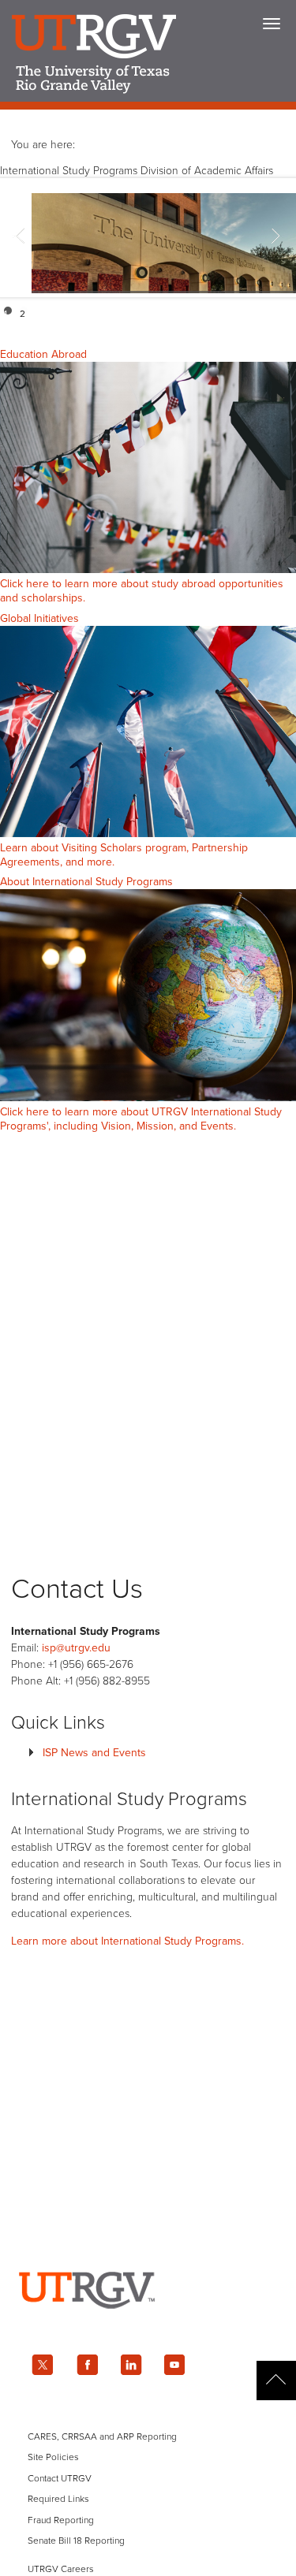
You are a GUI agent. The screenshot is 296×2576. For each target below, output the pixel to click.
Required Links (58, 2499)
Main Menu (272, 24)
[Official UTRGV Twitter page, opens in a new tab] (43, 2365)
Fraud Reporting (61, 2520)
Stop (282, 311)
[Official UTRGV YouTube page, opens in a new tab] (175, 2365)
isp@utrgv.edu (76, 1648)
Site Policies (53, 2457)
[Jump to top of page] (276, 2381)
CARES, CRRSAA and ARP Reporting (102, 2436)
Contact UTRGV (60, 2478)
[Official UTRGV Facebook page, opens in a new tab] (87, 2365)
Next (275, 238)
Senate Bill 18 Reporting (76, 2541)
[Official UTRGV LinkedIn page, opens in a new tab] (131, 2365)
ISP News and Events (94, 1753)
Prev (21, 238)
